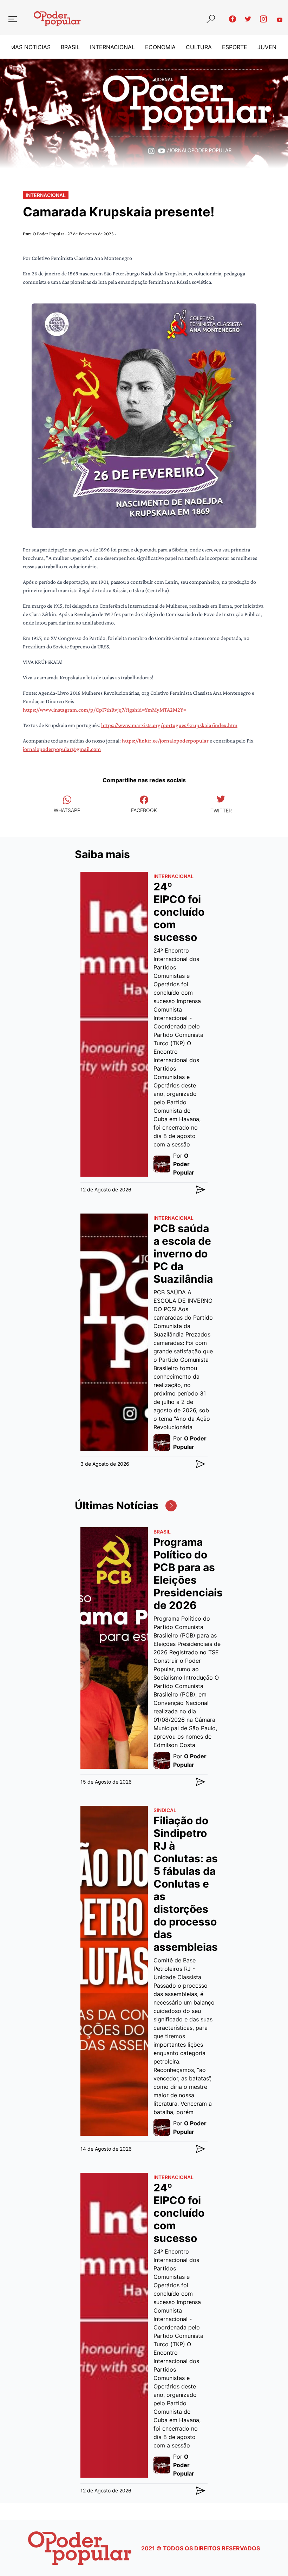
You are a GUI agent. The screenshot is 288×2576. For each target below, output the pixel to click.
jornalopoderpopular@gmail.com (62, 749)
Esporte (235, 47)
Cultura (199, 47)
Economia (160, 47)
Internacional (112, 47)
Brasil (70, 47)
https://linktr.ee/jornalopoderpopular (165, 741)
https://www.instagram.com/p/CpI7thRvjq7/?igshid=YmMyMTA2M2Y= (104, 710)
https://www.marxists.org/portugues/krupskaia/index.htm (169, 725)
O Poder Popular (49, 234)
